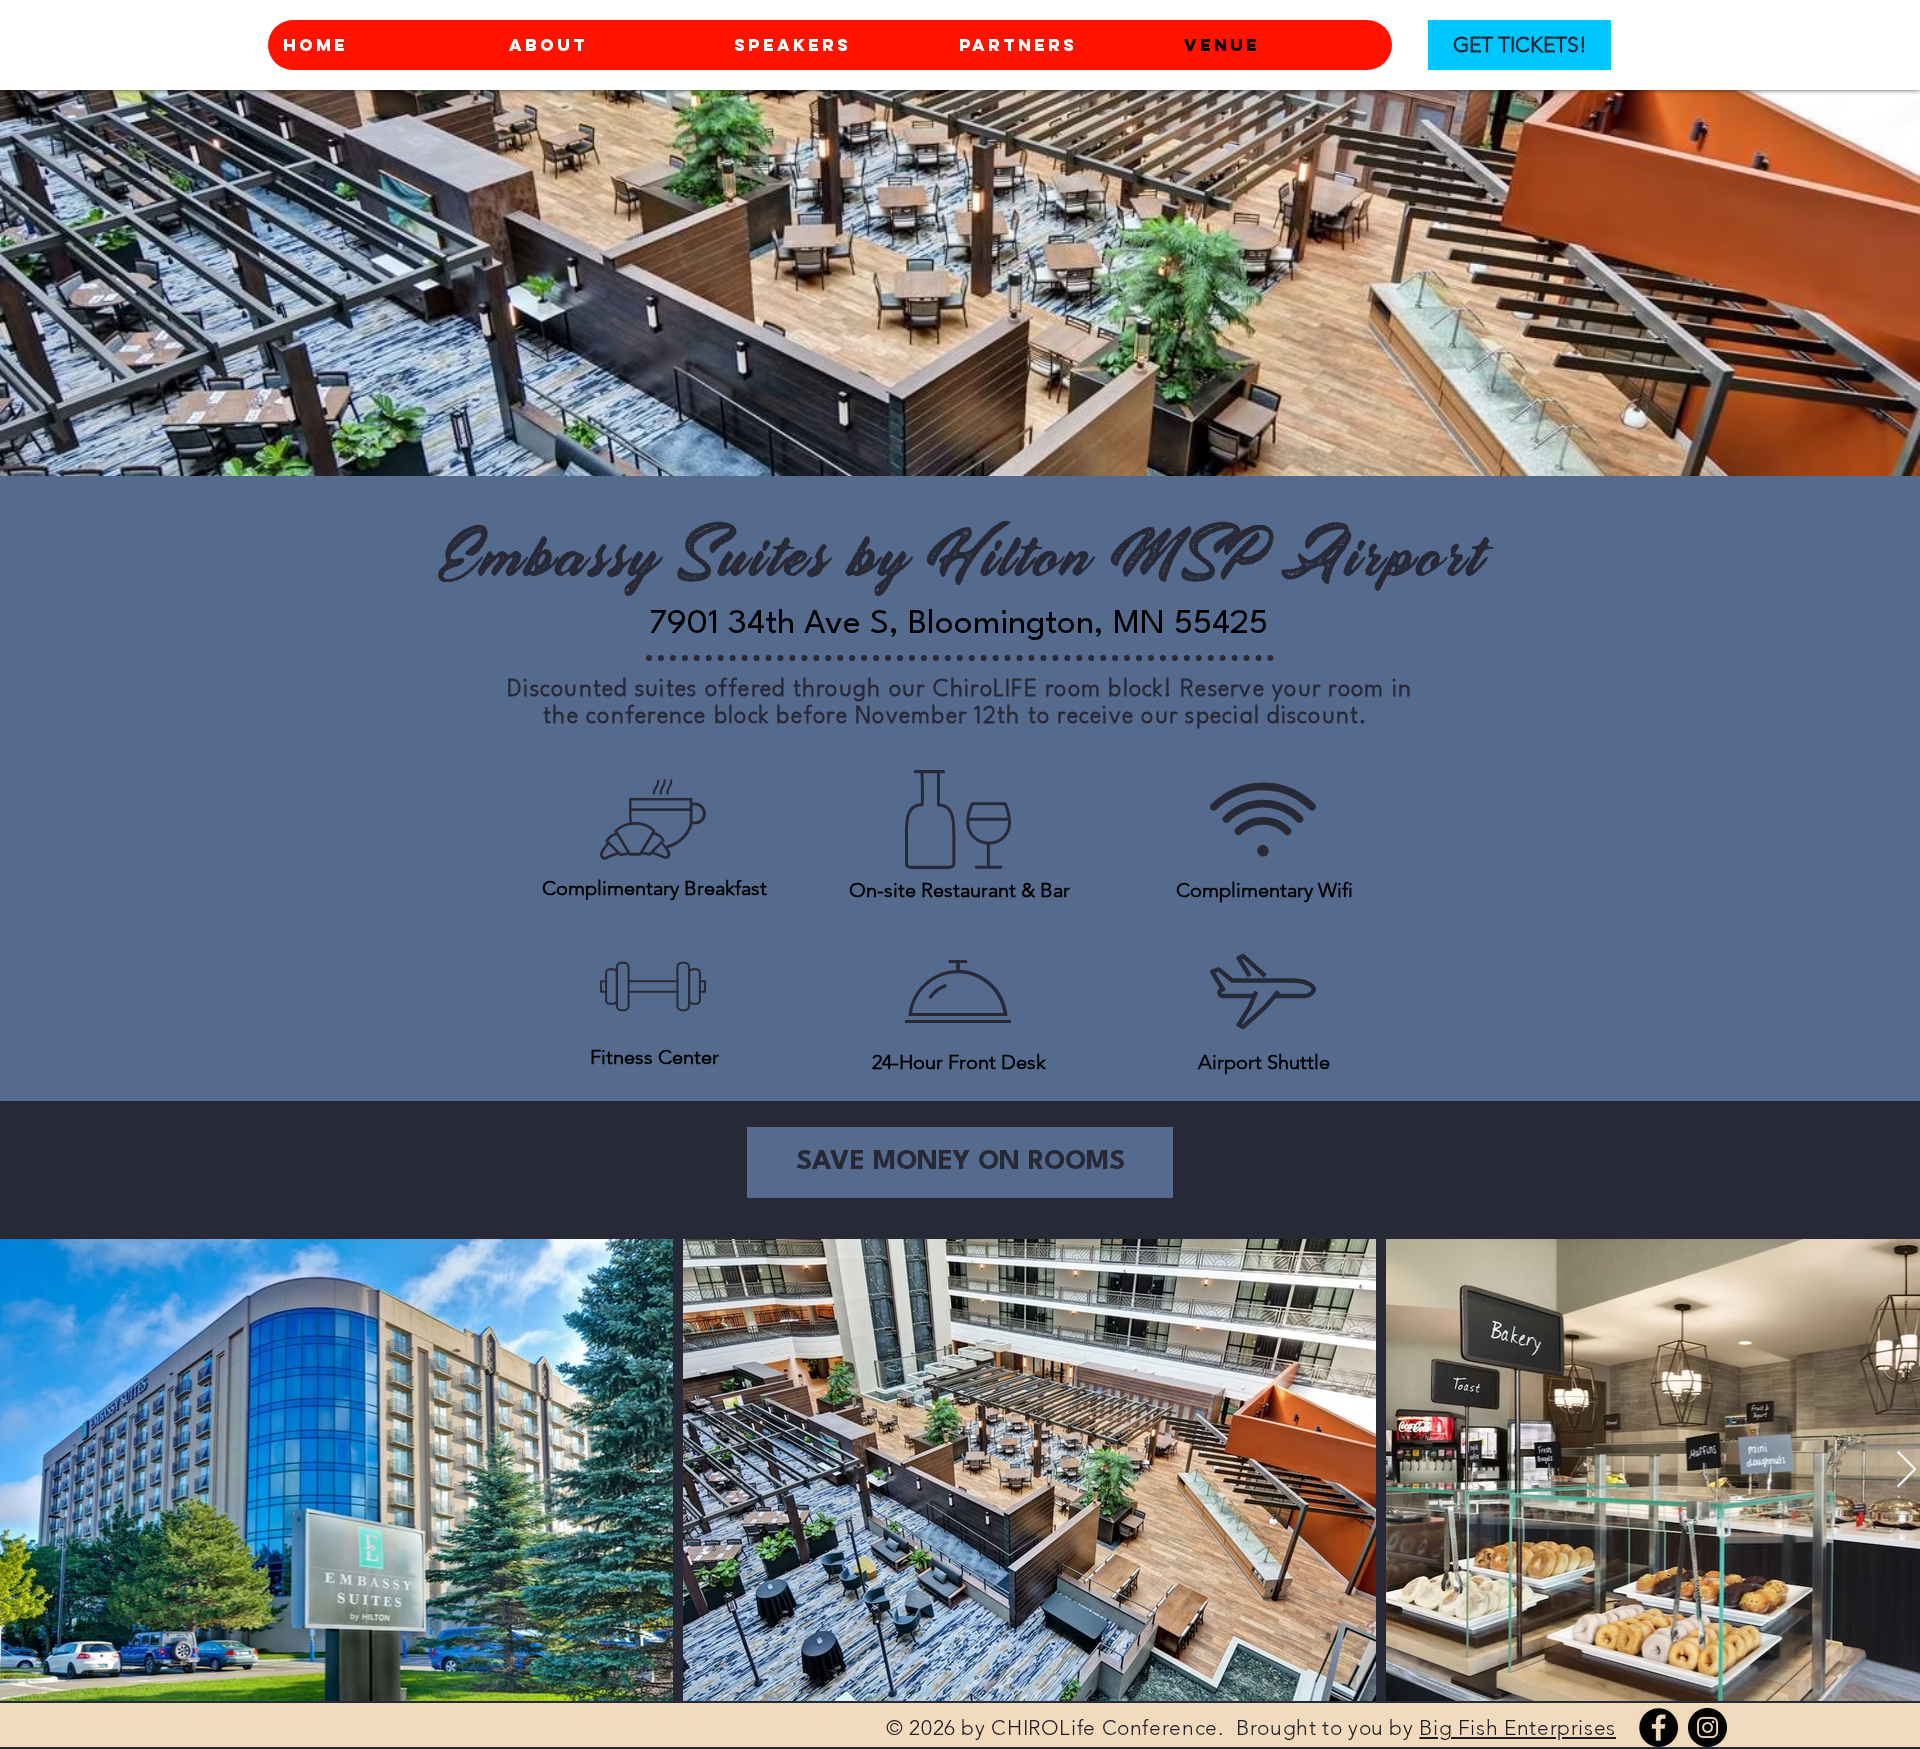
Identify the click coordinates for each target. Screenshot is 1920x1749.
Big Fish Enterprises (1517, 1727)
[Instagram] (1707, 1727)
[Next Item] (1906, 1470)
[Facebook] (1658, 1727)
